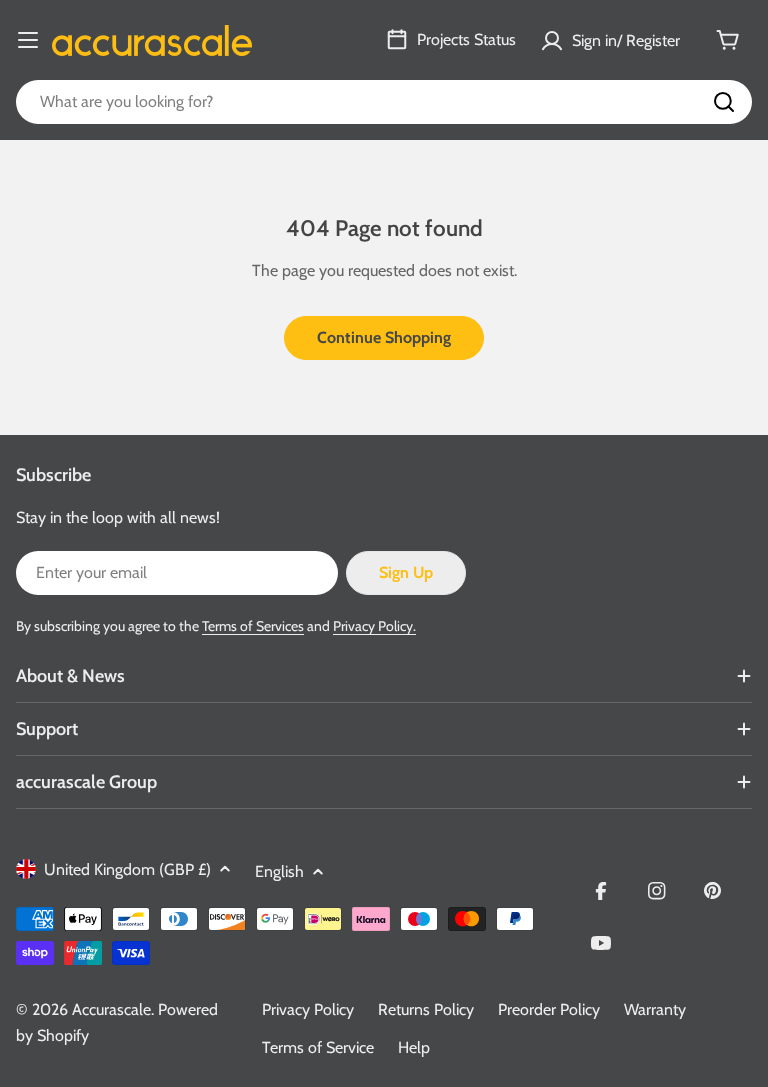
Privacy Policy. (374, 626)
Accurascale (111, 1009)
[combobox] (384, 102)
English (279, 871)
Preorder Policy (549, 1009)
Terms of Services (253, 626)
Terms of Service (318, 1047)
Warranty (655, 1009)
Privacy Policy (308, 1009)
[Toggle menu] (28, 40)
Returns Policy (426, 1009)
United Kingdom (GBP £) (127, 869)
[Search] (724, 102)
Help (414, 1047)
